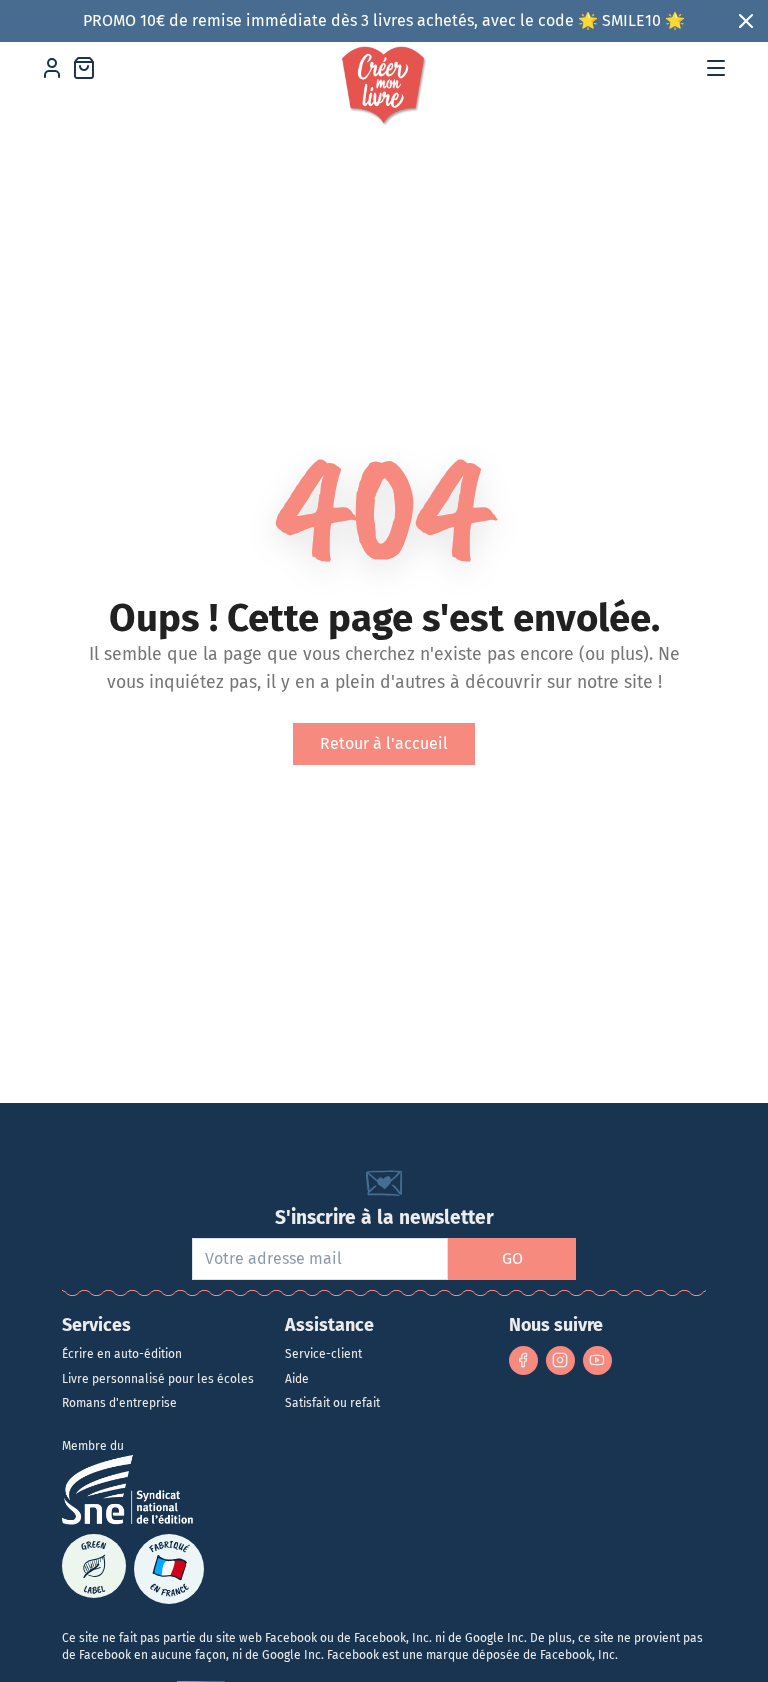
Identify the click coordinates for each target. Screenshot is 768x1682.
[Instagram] (560, 1360)
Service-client (323, 1354)
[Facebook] (523, 1360)
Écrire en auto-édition (122, 1354)
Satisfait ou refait (332, 1403)
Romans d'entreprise (119, 1403)
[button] (716, 68)
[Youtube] (597, 1360)
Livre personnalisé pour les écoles (158, 1379)
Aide (297, 1379)
